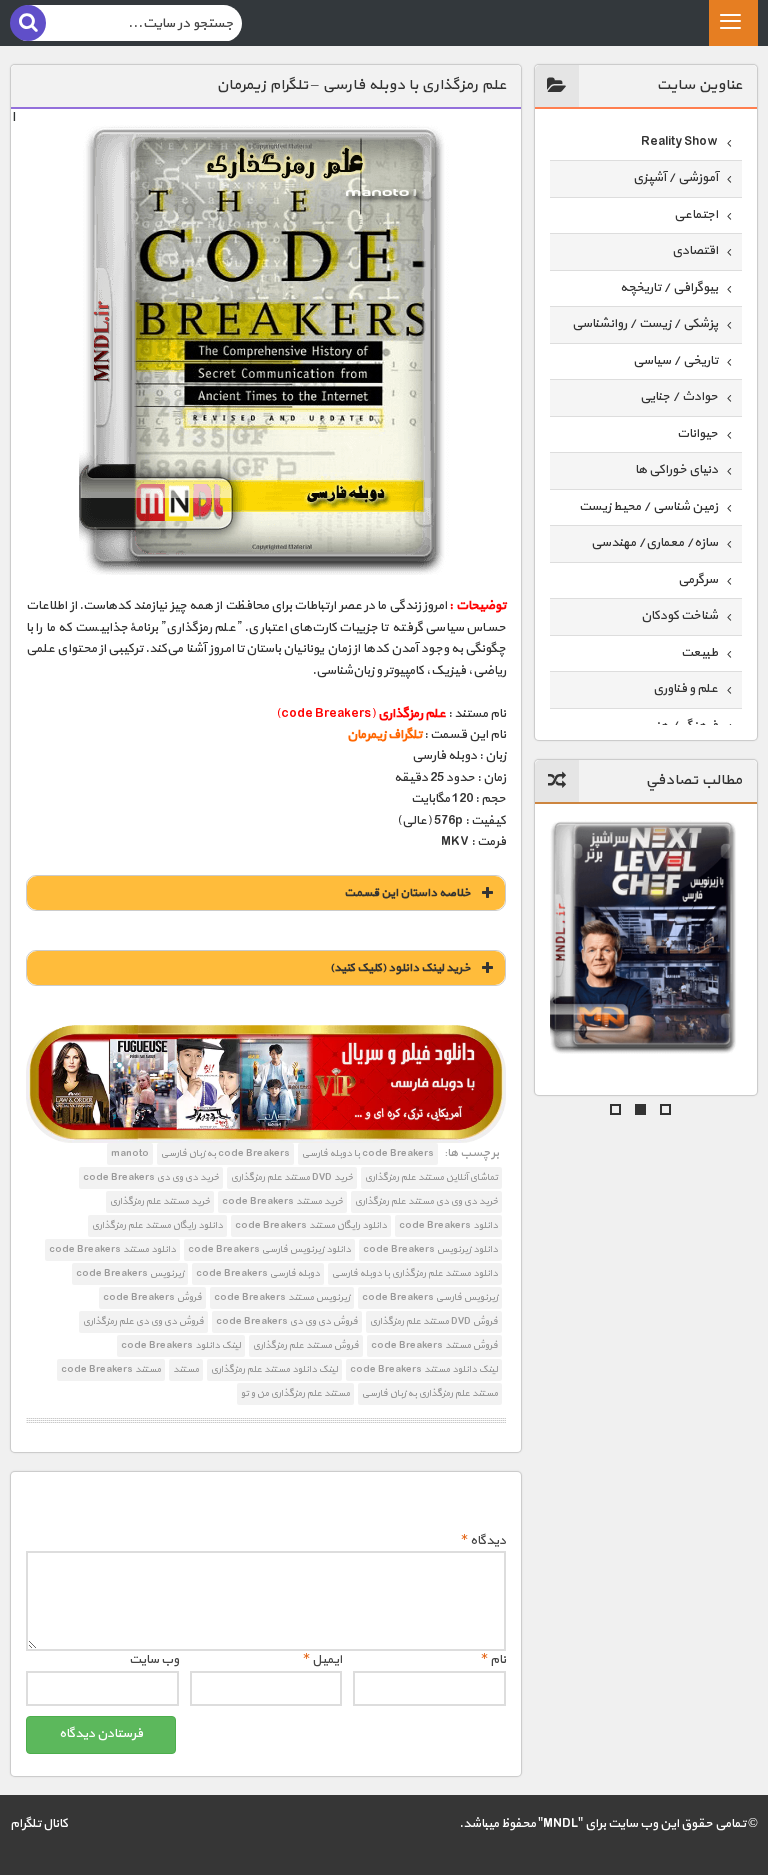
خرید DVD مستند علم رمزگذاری (292, 1177)
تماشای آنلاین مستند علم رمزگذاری (431, 1177)
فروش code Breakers (152, 1297)
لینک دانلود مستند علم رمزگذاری (274, 1369)
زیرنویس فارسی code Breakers (430, 1297)
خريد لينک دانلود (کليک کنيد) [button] (400, 968)
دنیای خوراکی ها (676, 470)
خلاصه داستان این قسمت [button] (407, 893)
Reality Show (679, 142)
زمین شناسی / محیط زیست (648, 507)
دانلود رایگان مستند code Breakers (311, 1225)
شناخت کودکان (679, 616)
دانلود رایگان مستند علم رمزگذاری (157, 1225)
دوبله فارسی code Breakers (258, 1273)
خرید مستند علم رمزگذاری (160, 1201)
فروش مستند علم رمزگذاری (306, 1345)
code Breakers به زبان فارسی (225, 1153)
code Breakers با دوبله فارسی (368, 1153)
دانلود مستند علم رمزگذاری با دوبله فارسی (415, 1273)
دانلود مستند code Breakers (112, 1249)
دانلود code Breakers (448, 1225)
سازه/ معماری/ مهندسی (654, 543)
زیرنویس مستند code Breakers (282, 1297)
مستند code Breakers (111, 1369)
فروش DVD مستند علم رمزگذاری (434, 1321)
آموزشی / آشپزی (675, 178)
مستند (186, 1369)
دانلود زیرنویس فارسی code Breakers (269, 1249)
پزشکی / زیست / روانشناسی (645, 324)
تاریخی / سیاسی (675, 361)
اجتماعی (696, 215)
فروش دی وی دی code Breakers (287, 1321)
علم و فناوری (685, 689)
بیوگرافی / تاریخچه (669, 288)
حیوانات (697, 434)
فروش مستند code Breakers (434, 1345)
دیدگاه (483, 1541)
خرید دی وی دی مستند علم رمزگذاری (426, 1201)
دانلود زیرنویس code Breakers (430, 1249)
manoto (130, 1153)
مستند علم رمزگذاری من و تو (295, 1393)
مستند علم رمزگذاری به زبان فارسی (430, 1393)
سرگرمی (698, 580)
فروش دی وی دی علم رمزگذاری (143, 1321)
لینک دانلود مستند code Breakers (424, 1369)
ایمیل (322, 1660)
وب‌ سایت (154, 1660)
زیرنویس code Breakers (130, 1273)
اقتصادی (695, 251)
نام (493, 1660)
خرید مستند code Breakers (282, 1201)
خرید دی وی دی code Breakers (151, 1177)
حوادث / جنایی (679, 397)
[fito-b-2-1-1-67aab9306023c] (265, 1084)
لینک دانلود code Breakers (181, 1345)
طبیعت (699, 653)
